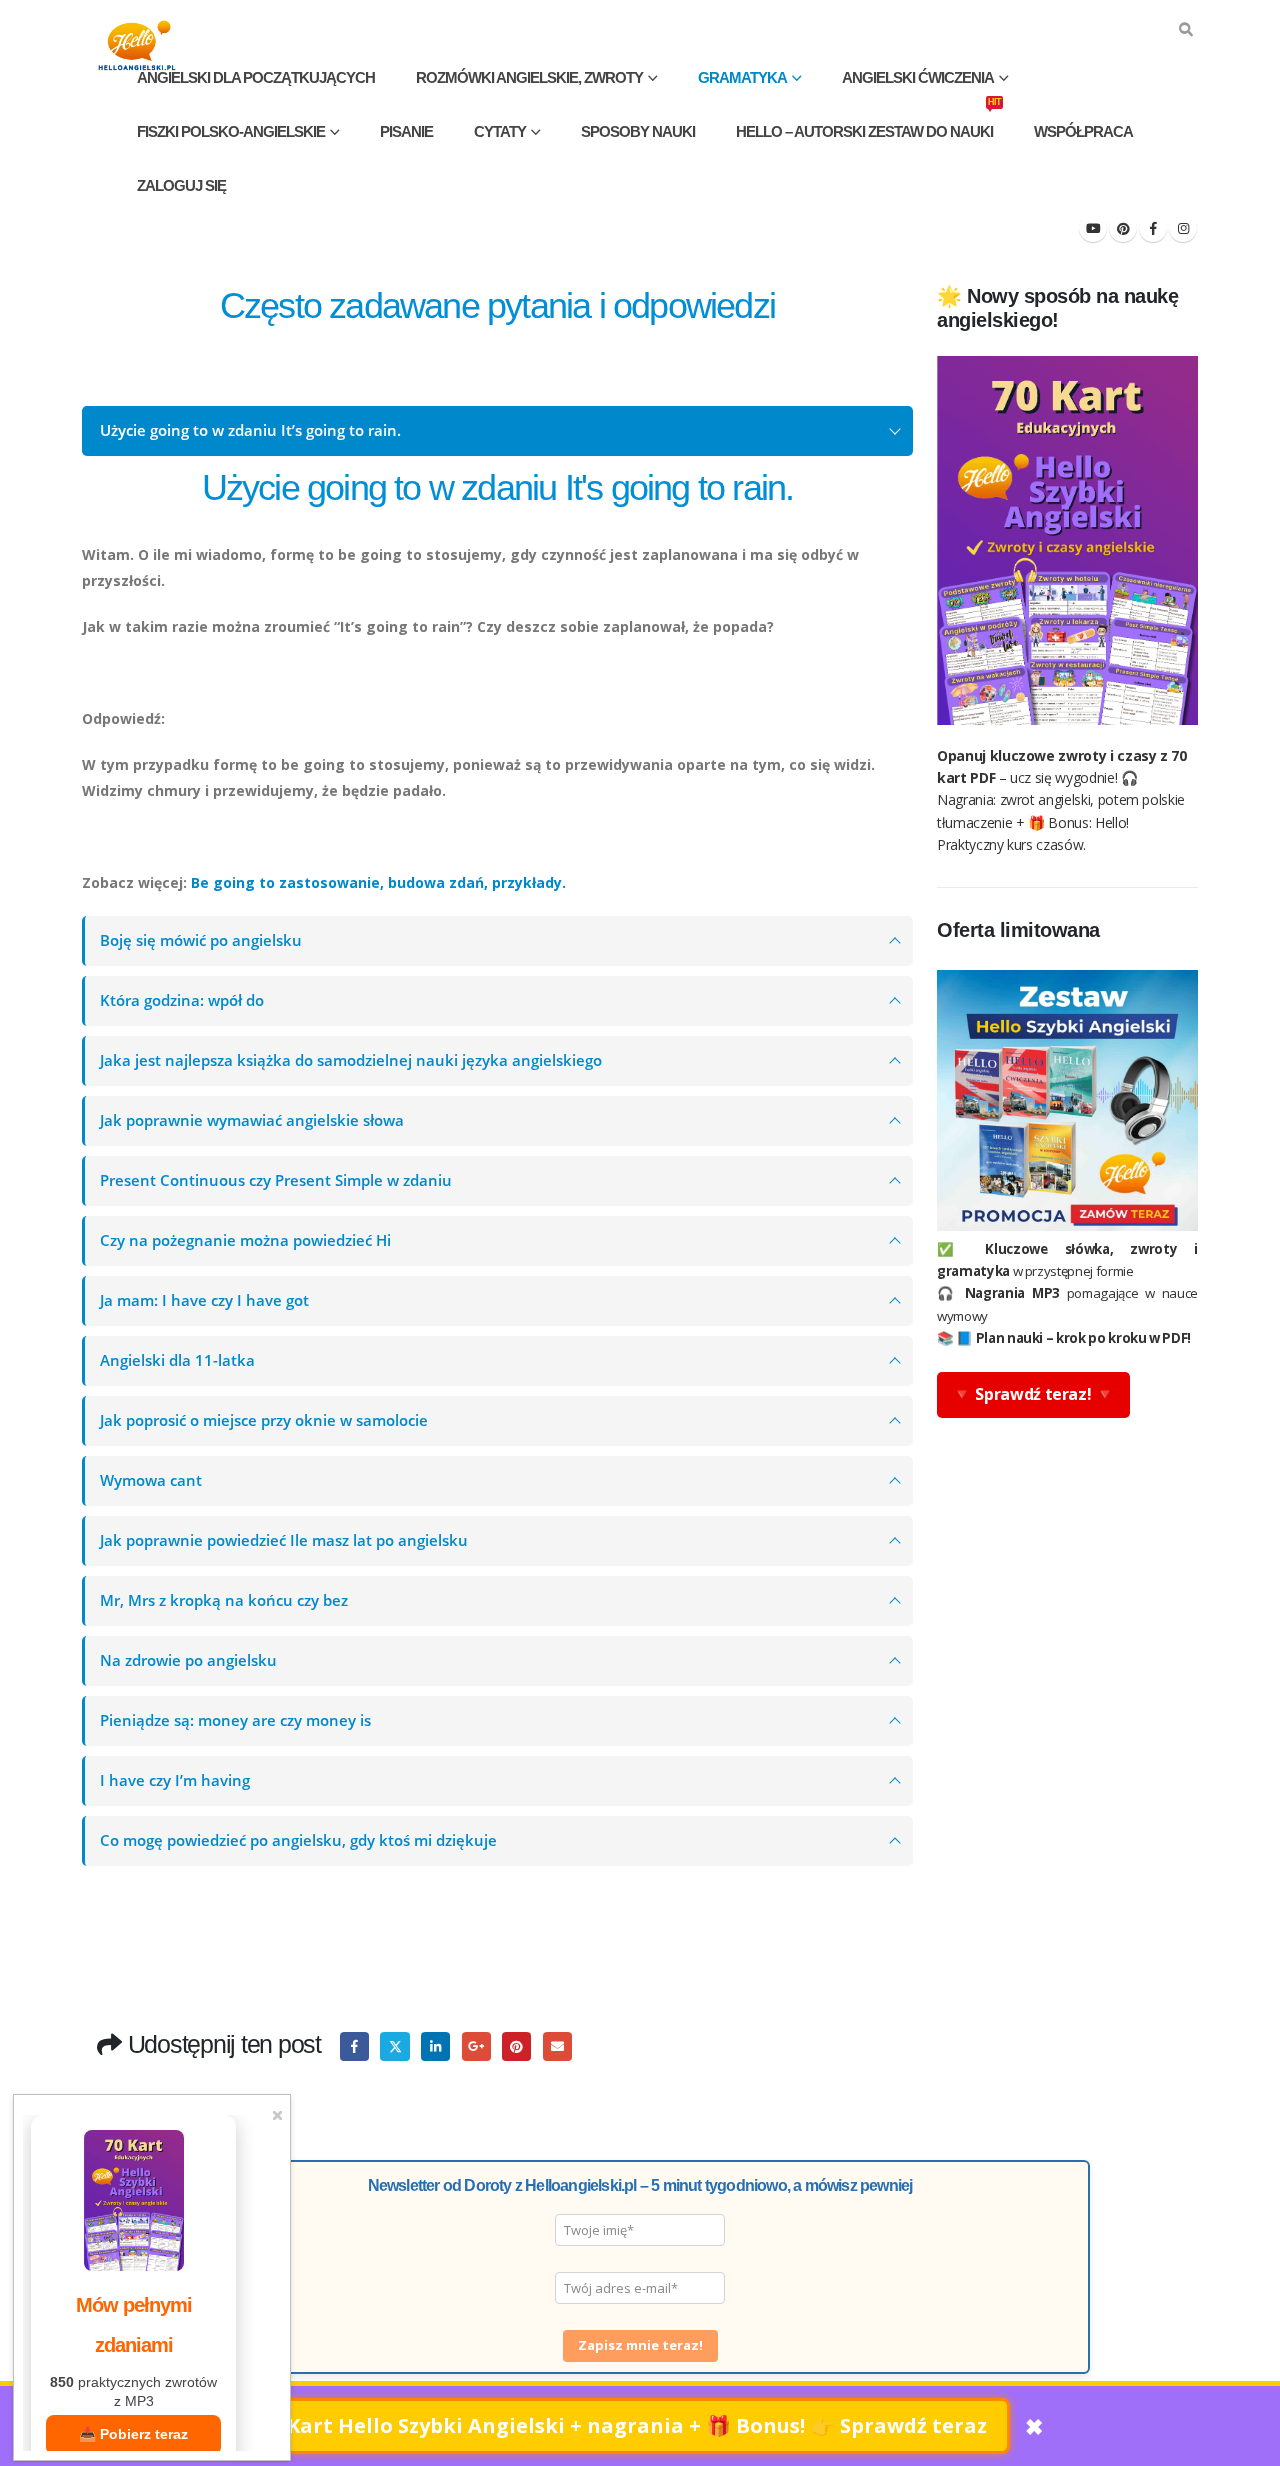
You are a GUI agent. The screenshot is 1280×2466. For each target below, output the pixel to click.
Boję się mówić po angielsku (201, 940)
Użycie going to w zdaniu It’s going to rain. (250, 430)
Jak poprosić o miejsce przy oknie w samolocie (264, 1420)
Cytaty (500, 131)
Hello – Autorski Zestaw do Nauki (868, 122)
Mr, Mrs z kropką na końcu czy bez (224, 1600)
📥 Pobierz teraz (133, 2434)
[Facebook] (1153, 228)
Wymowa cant (151, 1480)
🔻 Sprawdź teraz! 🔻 (1033, 1394)
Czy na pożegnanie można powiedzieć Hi (245, 1240)
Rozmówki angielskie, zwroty (529, 77)
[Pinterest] (1123, 228)
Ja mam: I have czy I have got (204, 1300)
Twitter (394, 2046)
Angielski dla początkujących (256, 77)
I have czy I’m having (175, 1780)
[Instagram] (1183, 228)
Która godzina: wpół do (182, 1000)
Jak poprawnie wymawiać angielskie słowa (252, 1120)
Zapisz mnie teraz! (640, 2345)
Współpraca (1083, 131)
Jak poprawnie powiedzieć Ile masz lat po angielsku (284, 1540)
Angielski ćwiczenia (918, 77)
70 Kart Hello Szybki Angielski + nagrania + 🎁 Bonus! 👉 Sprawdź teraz (623, 2425)
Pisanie (406, 131)
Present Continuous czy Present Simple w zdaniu (276, 1180)
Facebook (354, 2046)
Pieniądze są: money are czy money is (235, 1720)
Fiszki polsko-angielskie (231, 131)
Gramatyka (742, 77)
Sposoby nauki (638, 131)
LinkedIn (435, 2046)
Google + (476, 2046)
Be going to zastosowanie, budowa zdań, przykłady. (378, 882)
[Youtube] (1093, 228)
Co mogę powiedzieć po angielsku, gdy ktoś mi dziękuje (298, 1840)
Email (557, 2046)
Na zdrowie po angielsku (188, 1660)
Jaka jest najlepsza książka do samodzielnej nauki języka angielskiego (351, 1060)
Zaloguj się (181, 185)
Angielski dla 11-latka (177, 1360)
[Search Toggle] (1185, 30)
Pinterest (516, 2046)
